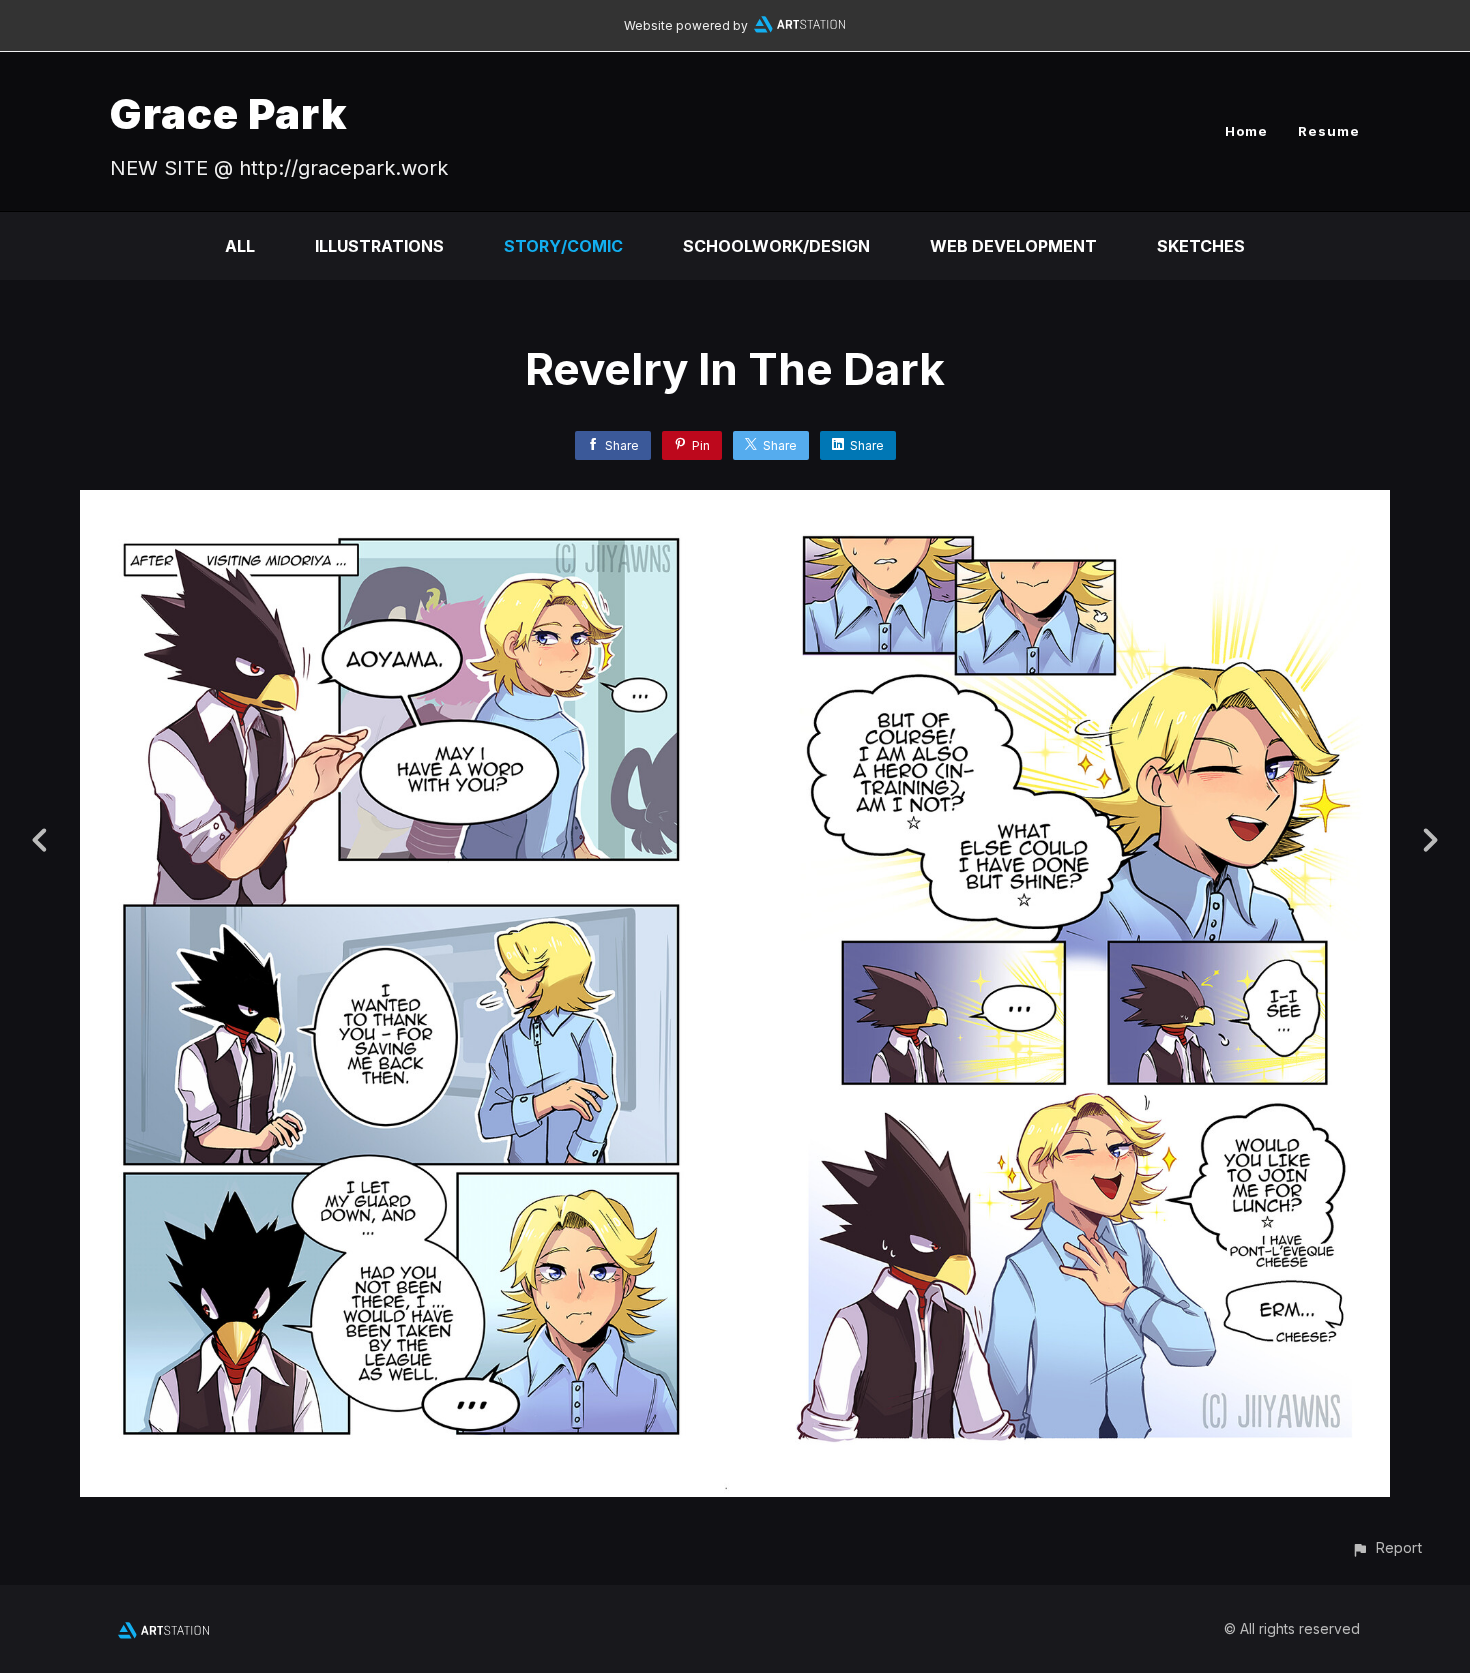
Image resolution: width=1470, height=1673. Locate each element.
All (240, 246)
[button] (1386, 1547)
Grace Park (229, 113)
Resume (1329, 131)
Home (1246, 131)
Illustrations (379, 246)
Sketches (1201, 246)
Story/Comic (563, 246)
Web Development (1013, 246)
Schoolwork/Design (776, 246)
